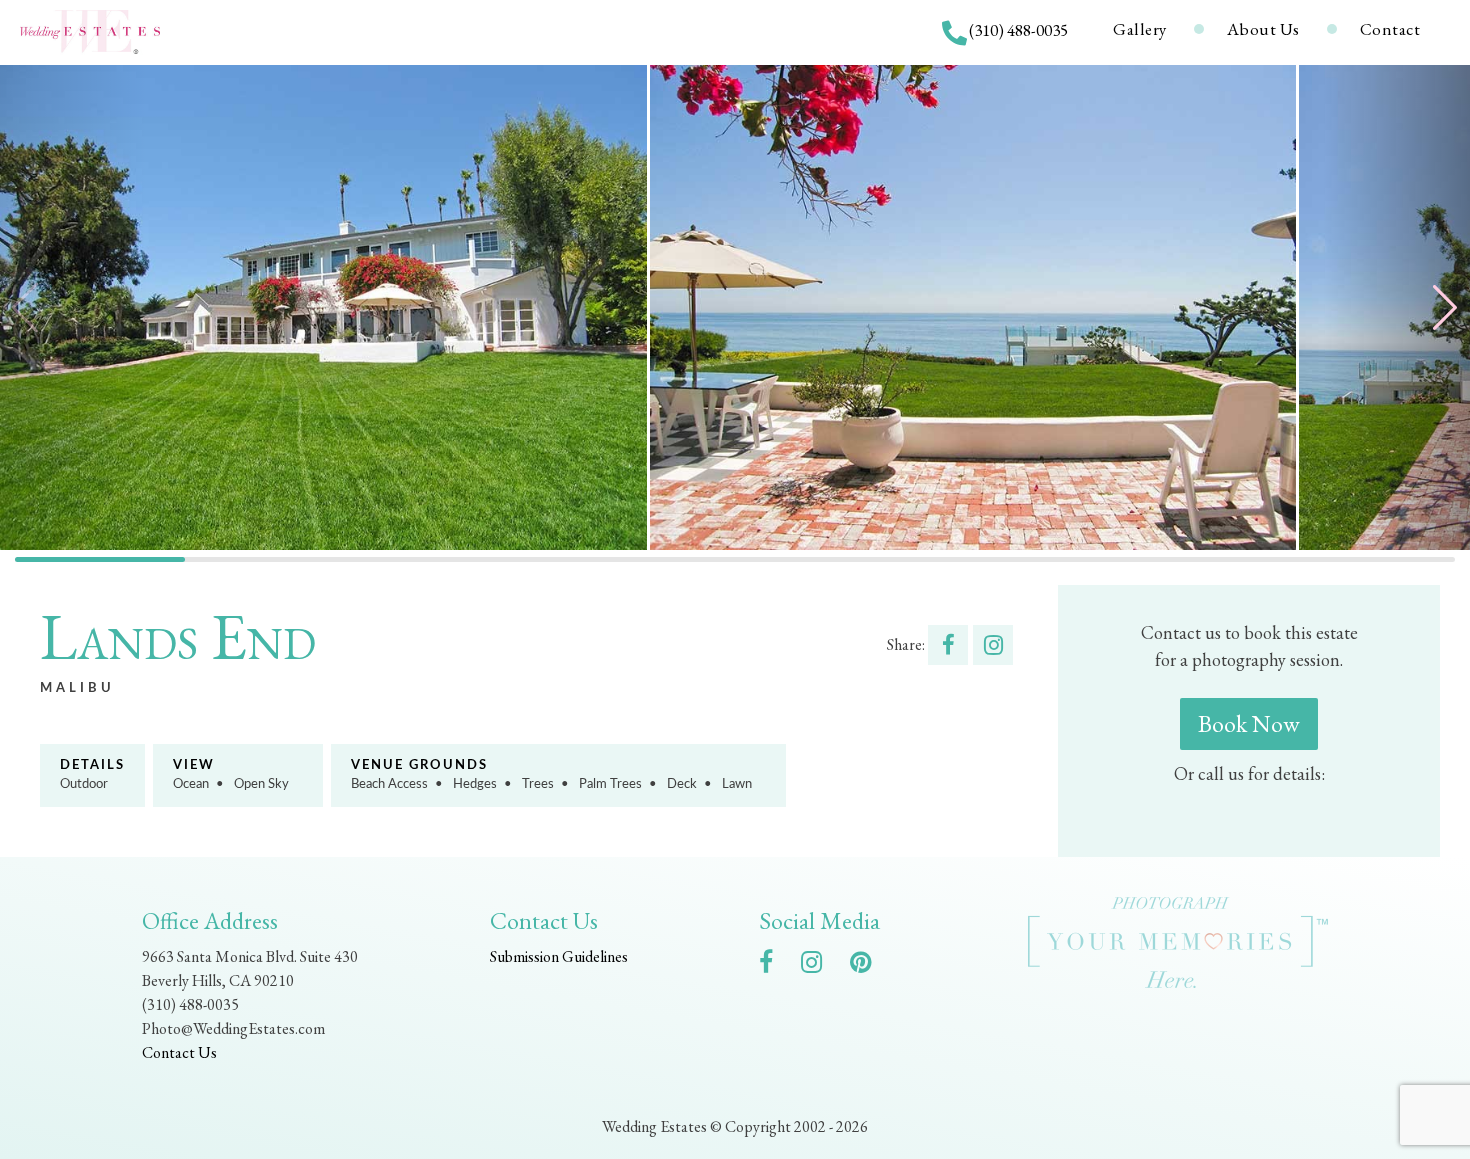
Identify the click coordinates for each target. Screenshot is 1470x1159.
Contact (1390, 29)
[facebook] (776, 965)
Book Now (1249, 723)
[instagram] (821, 965)
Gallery (1140, 29)
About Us (1263, 29)
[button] (1396, 307)
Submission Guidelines (559, 956)
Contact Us (179, 1052)
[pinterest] (870, 965)
